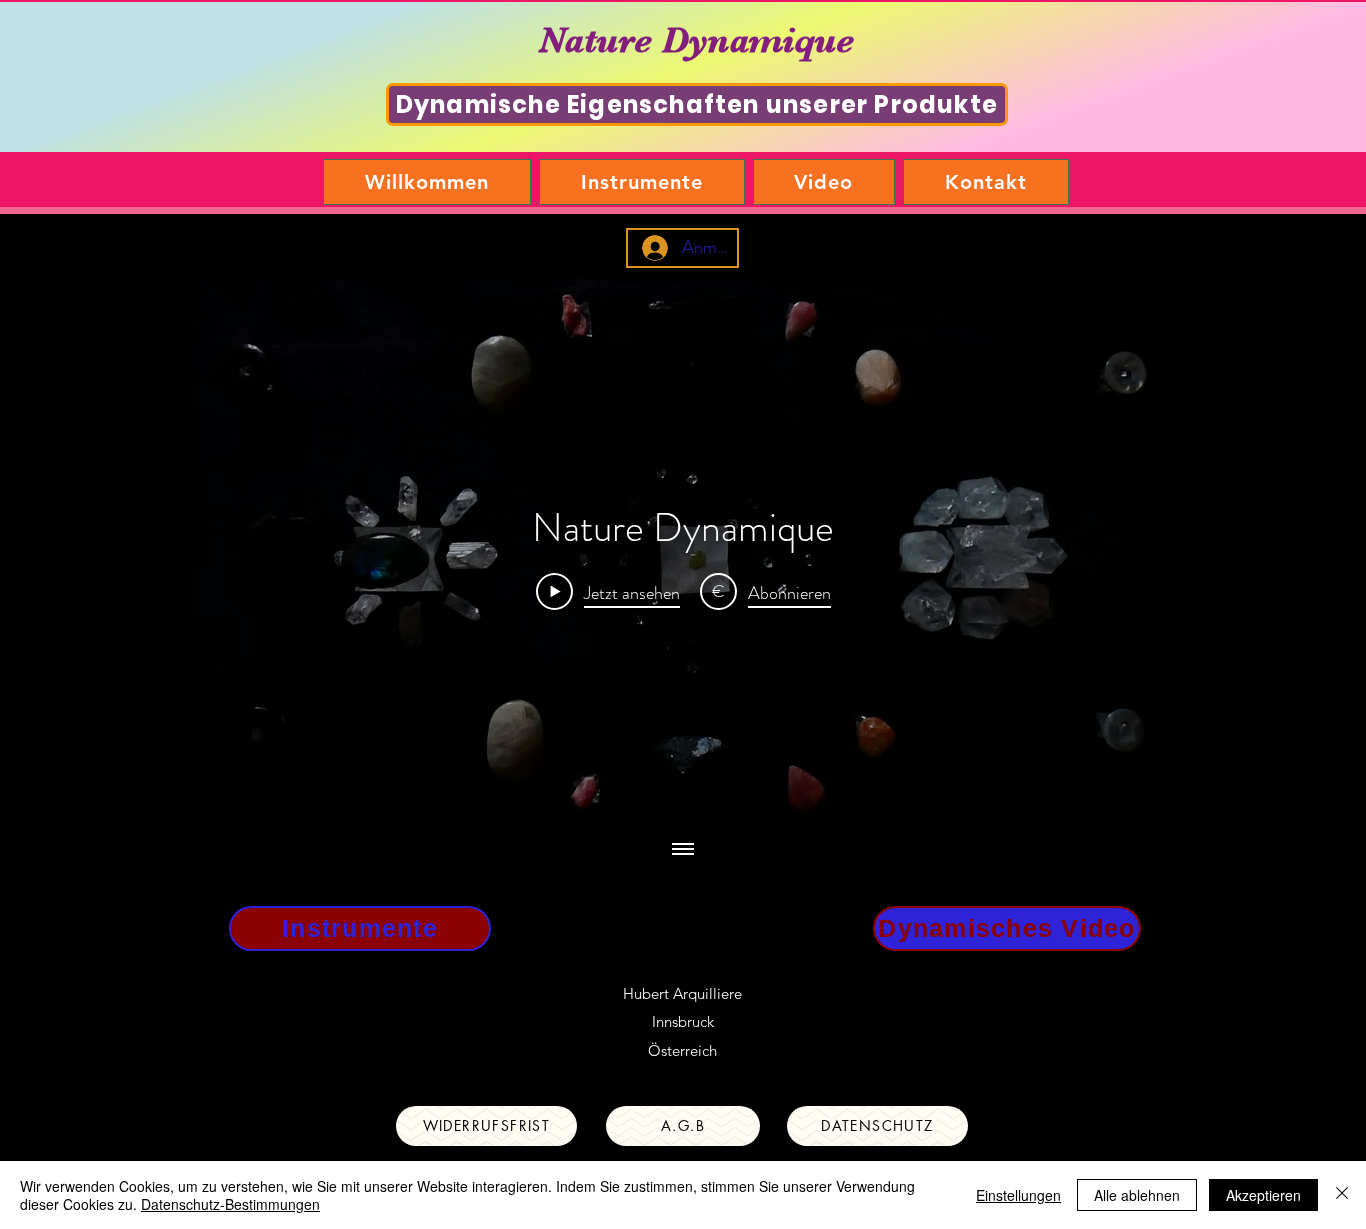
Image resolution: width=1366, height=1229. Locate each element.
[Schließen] (1342, 1195)
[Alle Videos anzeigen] (683, 850)
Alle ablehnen (1137, 1195)
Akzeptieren (1263, 1195)
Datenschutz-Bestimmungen (230, 1204)
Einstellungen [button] (1018, 1195)
